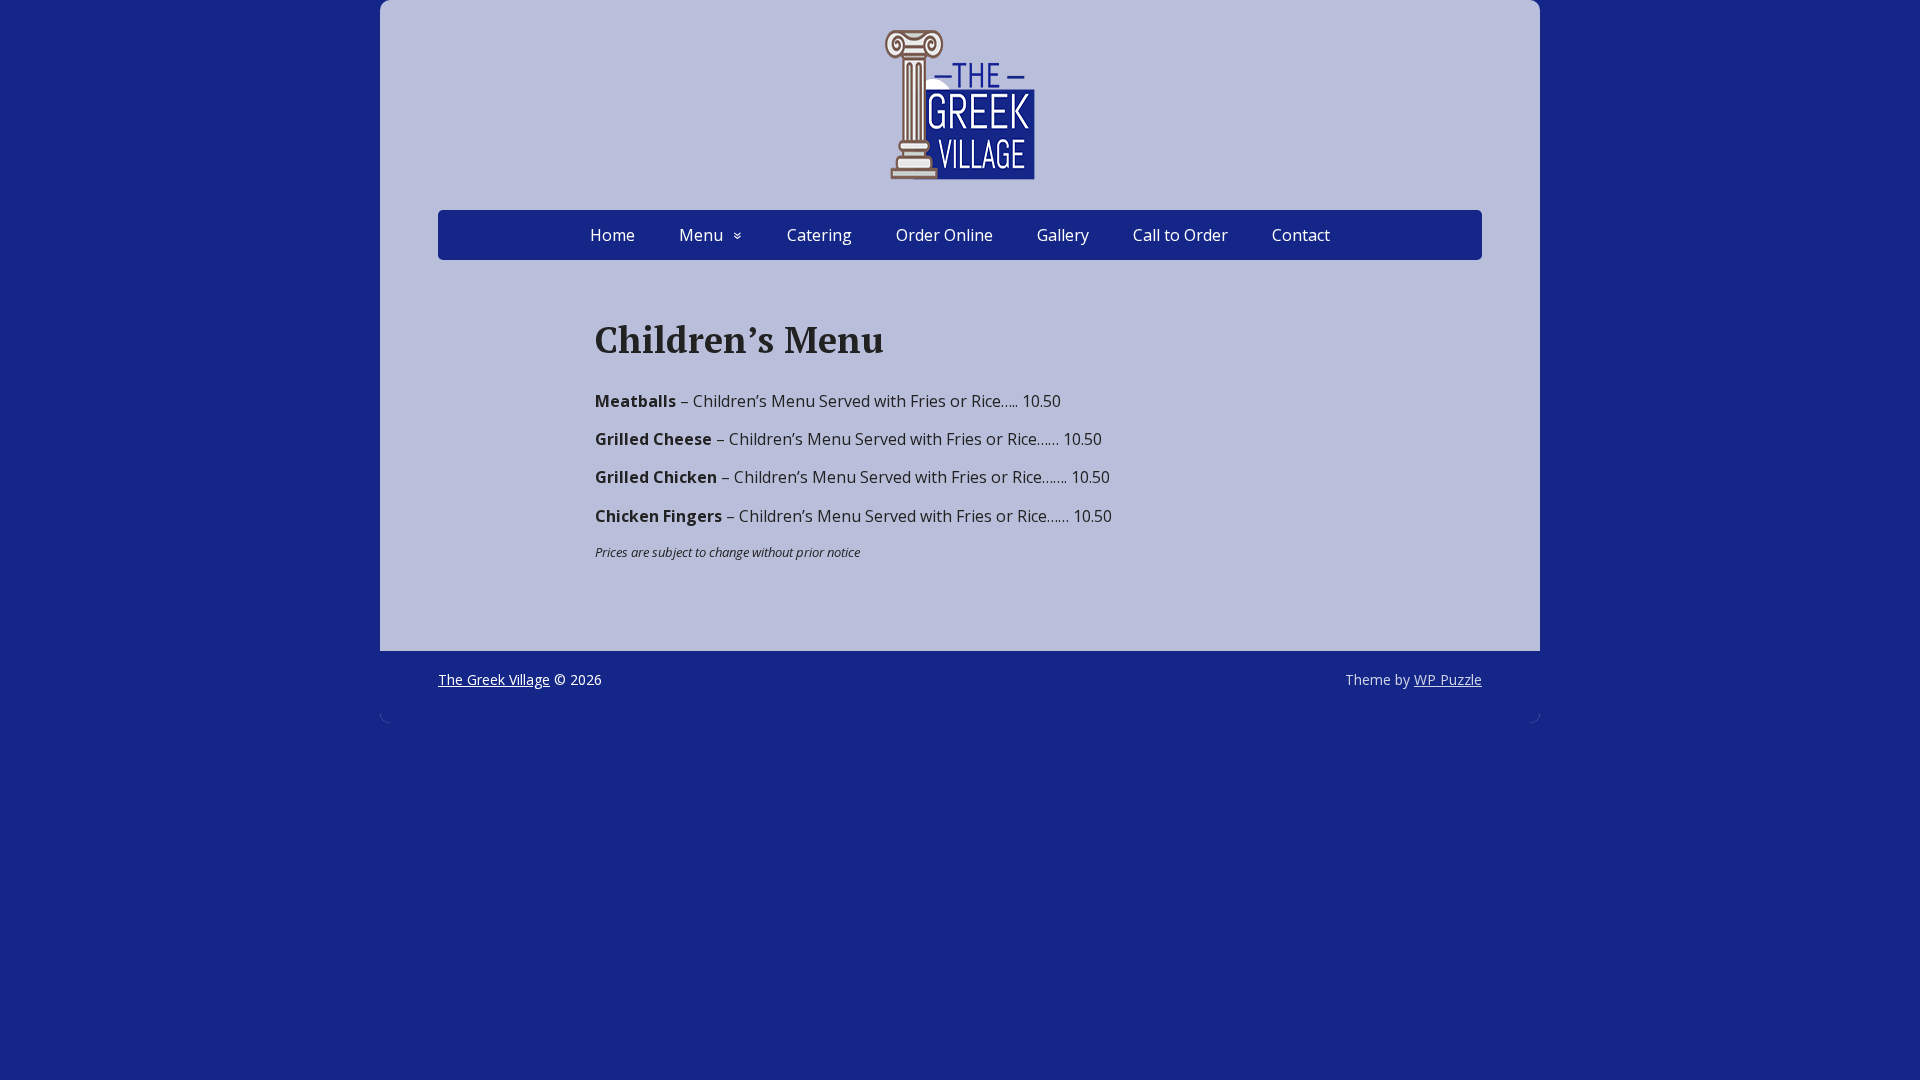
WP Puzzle (1448, 679)
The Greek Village (494, 679)
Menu (701, 235)
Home (612, 235)
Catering (819, 235)
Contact (1301, 235)
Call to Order (1180, 235)
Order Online (944, 235)
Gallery (1063, 235)
